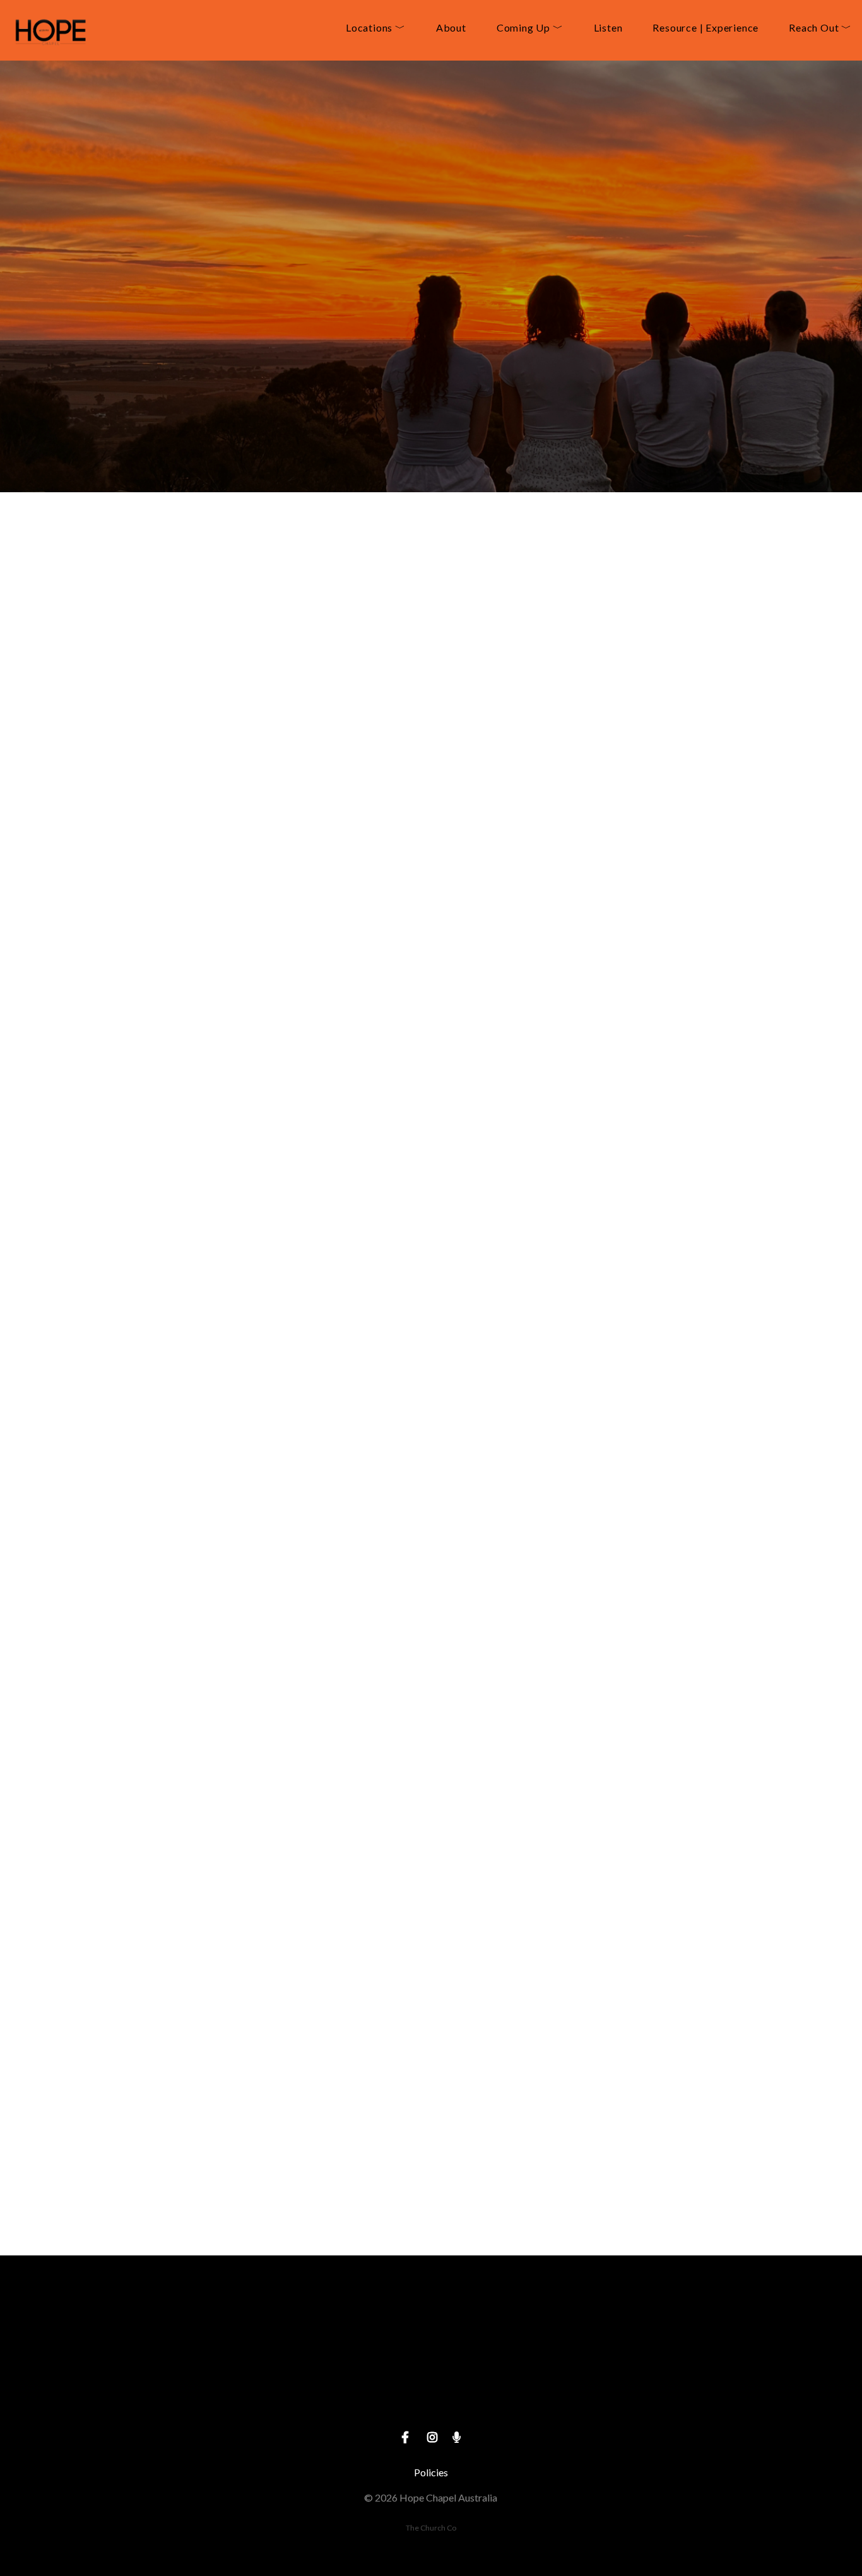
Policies (431, 2472)
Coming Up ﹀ (530, 28)
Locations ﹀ (376, 28)
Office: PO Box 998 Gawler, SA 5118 (431, 2396)
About (451, 28)
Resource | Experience (706, 28)
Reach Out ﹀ (820, 28)
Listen (608, 28)
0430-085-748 (190, 2396)
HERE (351, 1059)
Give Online (672, 2396)
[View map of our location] (431, 2325)
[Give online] (672, 2325)
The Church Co (431, 2528)
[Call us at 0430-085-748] (190, 2325)
